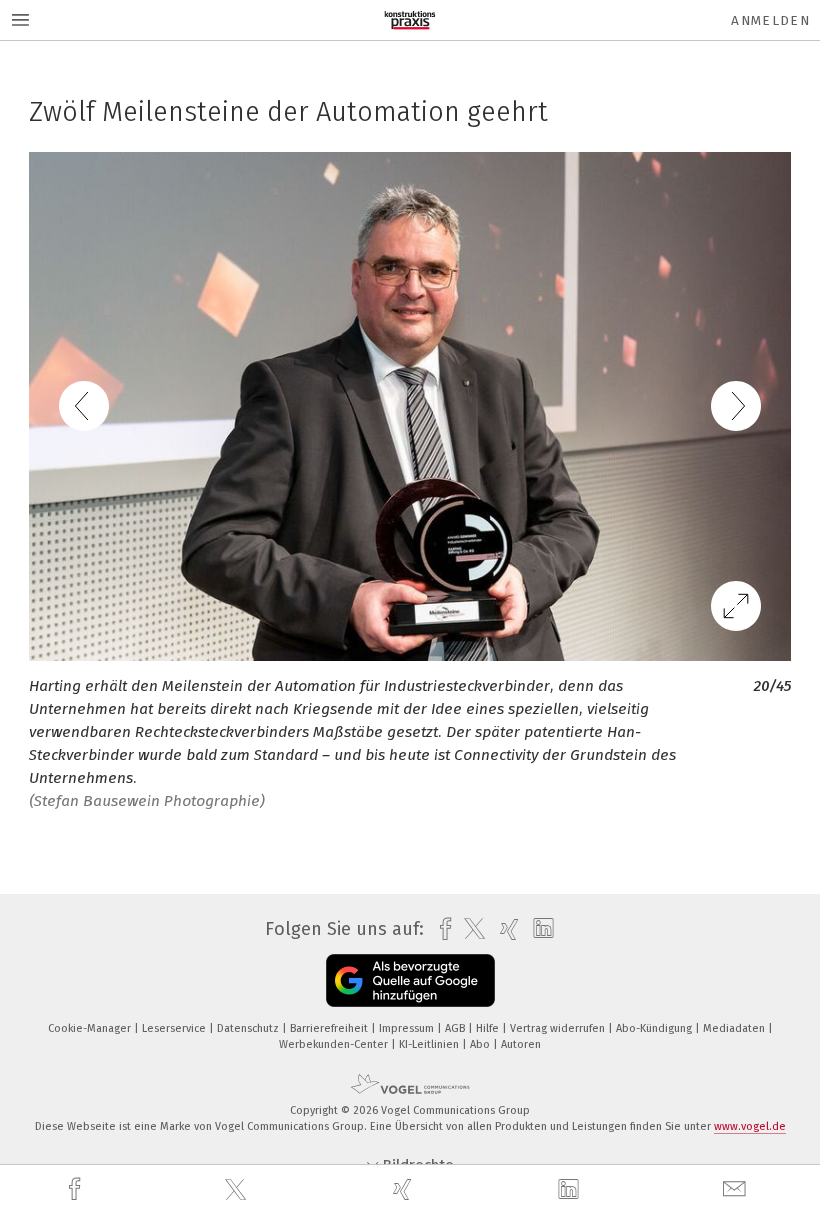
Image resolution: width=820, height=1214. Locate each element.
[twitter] (238, 1190)
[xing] (405, 1189)
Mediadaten (735, 1028)
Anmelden (770, 20)
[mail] (737, 1189)
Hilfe (489, 1028)
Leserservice (175, 1028)
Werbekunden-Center (335, 1044)
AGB (456, 1028)
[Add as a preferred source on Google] (410, 980)
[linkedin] (571, 1190)
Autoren (521, 1044)
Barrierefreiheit (330, 1028)
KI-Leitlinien (430, 1044)
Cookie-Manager (91, 1028)
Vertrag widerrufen (559, 1028)
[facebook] (77, 1189)
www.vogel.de (750, 1126)
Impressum (408, 1028)
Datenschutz (249, 1028)
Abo (481, 1044)
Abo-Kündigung (655, 1028)
